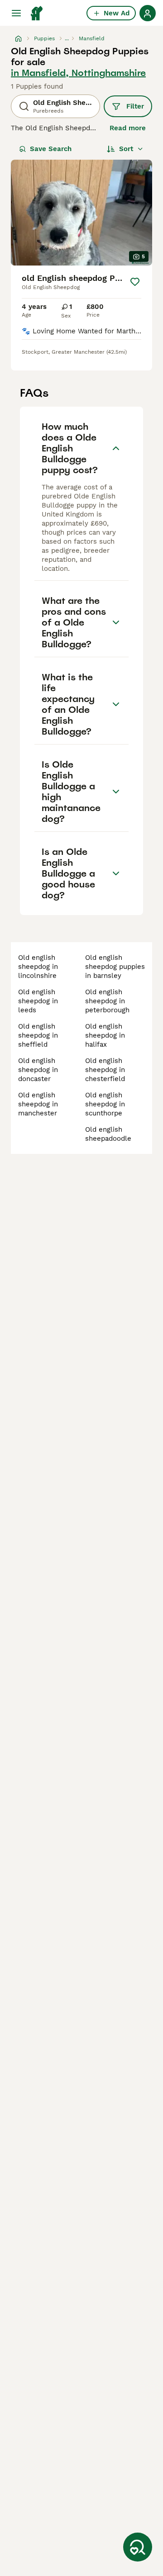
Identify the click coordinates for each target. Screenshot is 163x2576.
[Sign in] (148, 13)
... (67, 38)
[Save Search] (138, 2547)
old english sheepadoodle (108, 1134)
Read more (128, 128)
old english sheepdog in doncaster (38, 1070)
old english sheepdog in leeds (38, 1001)
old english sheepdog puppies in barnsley (115, 967)
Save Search (51, 149)
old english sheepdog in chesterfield (105, 1070)
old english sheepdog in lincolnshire (38, 967)
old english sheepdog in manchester (38, 1104)
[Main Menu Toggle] (16, 13)
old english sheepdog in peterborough (107, 1001)
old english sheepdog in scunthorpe (105, 1104)
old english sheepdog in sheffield (38, 1035)
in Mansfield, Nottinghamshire (78, 73)
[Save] (135, 282)
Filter (135, 106)
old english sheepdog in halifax (105, 1035)
